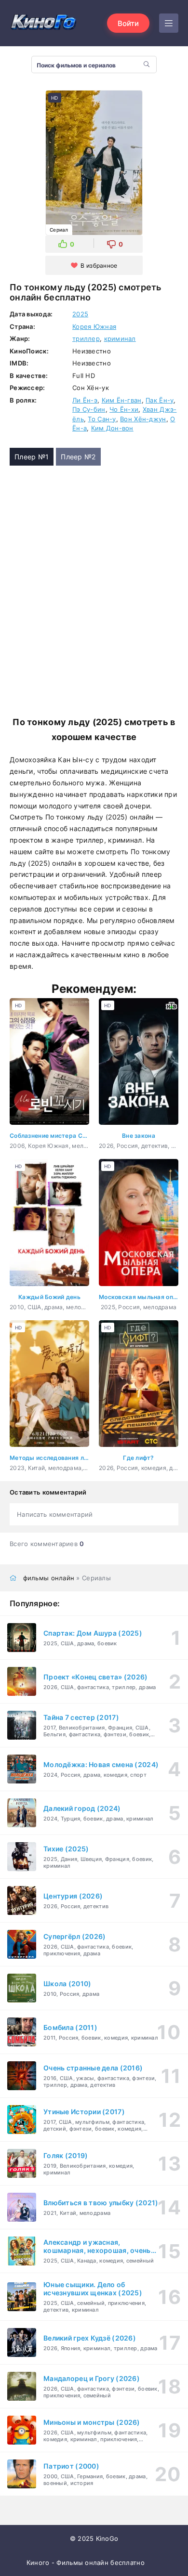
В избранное (99, 266)
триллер (86, 338)
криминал (120, 338)
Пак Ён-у (160, 400)
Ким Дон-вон (112, 428)
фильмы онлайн (49, 1578)
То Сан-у (102, 419)
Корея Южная (94, 326)
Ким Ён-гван (122, 400)
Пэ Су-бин (89, 409)
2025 (80, 314)
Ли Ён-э (85, 400)
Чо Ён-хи (124, 409)
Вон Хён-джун (143, 419)
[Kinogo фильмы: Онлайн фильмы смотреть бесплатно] (43, 23)
